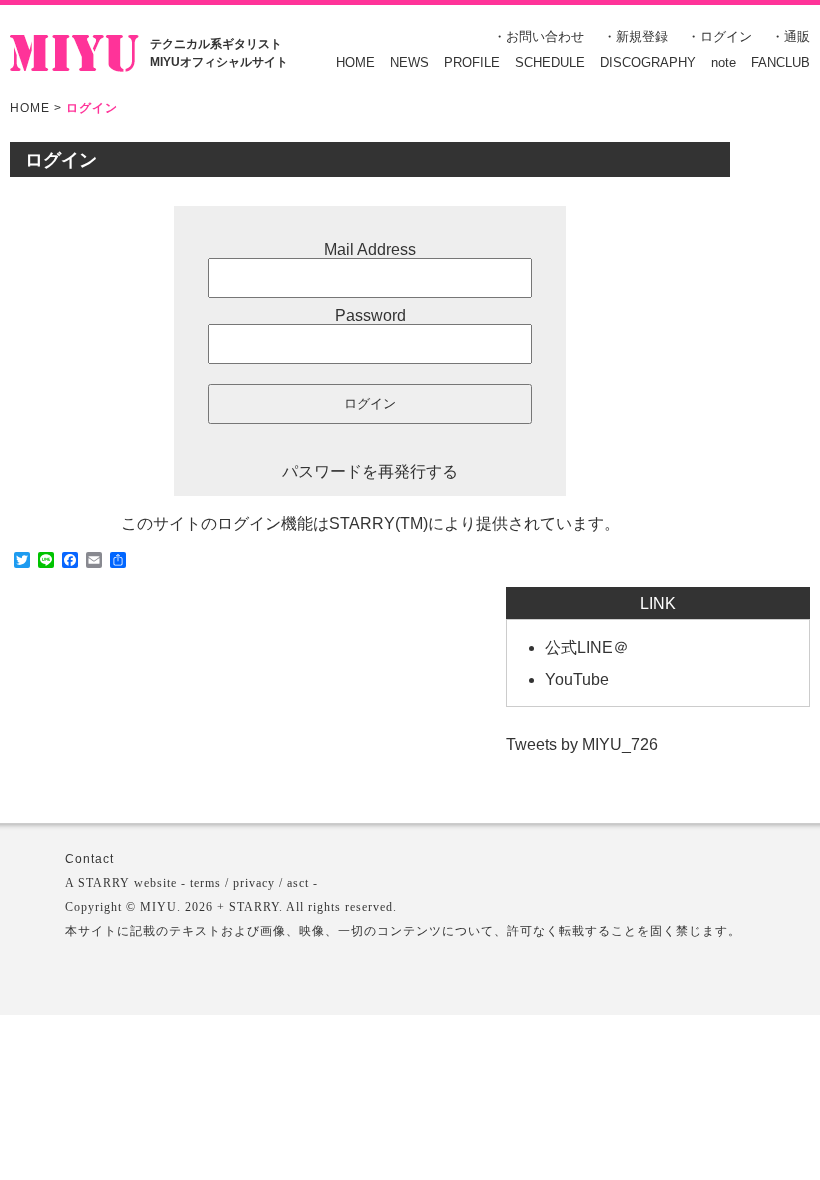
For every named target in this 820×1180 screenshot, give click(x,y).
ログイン (726, 36)
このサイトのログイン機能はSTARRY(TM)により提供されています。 (370, 523)
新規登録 (642, 36)
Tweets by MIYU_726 (582, 744)
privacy (254, 883)
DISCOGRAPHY (648, 62)
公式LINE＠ (587, 647)
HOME (355, 62)
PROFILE (472, 62)
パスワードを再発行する (370, 471)
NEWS (409, 62)
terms (205, 883)
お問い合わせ (545, 36)
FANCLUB (780, 62)
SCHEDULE (550, 62)
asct (298, 883)
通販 (797, 36)
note (723, 62)
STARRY (104, 883)
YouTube (577, 679)
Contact (89, 859)
